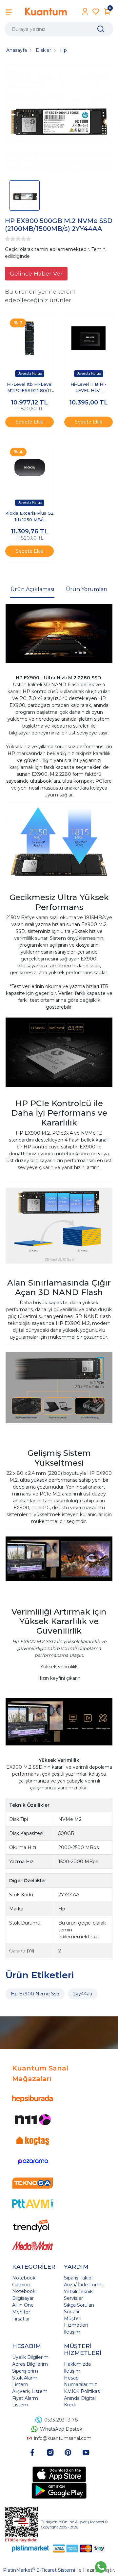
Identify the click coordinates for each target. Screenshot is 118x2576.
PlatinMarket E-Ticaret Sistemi (39, 2570)
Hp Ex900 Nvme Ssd (35, 1994)
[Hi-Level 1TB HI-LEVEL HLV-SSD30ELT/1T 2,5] (88, 338)
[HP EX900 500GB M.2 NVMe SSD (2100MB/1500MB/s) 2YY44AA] (59, 119)
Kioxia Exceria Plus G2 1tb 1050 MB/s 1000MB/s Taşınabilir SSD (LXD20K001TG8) (29, 517)
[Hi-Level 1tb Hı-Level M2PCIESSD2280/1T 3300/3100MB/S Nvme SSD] (29, 338)
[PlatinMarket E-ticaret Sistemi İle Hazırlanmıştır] (30, 2549)
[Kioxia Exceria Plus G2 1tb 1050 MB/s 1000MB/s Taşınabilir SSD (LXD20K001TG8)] (29, 467)
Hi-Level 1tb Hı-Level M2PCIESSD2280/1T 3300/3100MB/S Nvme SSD (30, 388)
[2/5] (10, 239)
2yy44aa (83, 1994)
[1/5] (8, 239)
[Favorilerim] (96, 12)
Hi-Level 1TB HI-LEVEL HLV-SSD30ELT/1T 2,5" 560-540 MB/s (88, 388)
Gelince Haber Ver (36, 273)
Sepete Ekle (30, 422)
